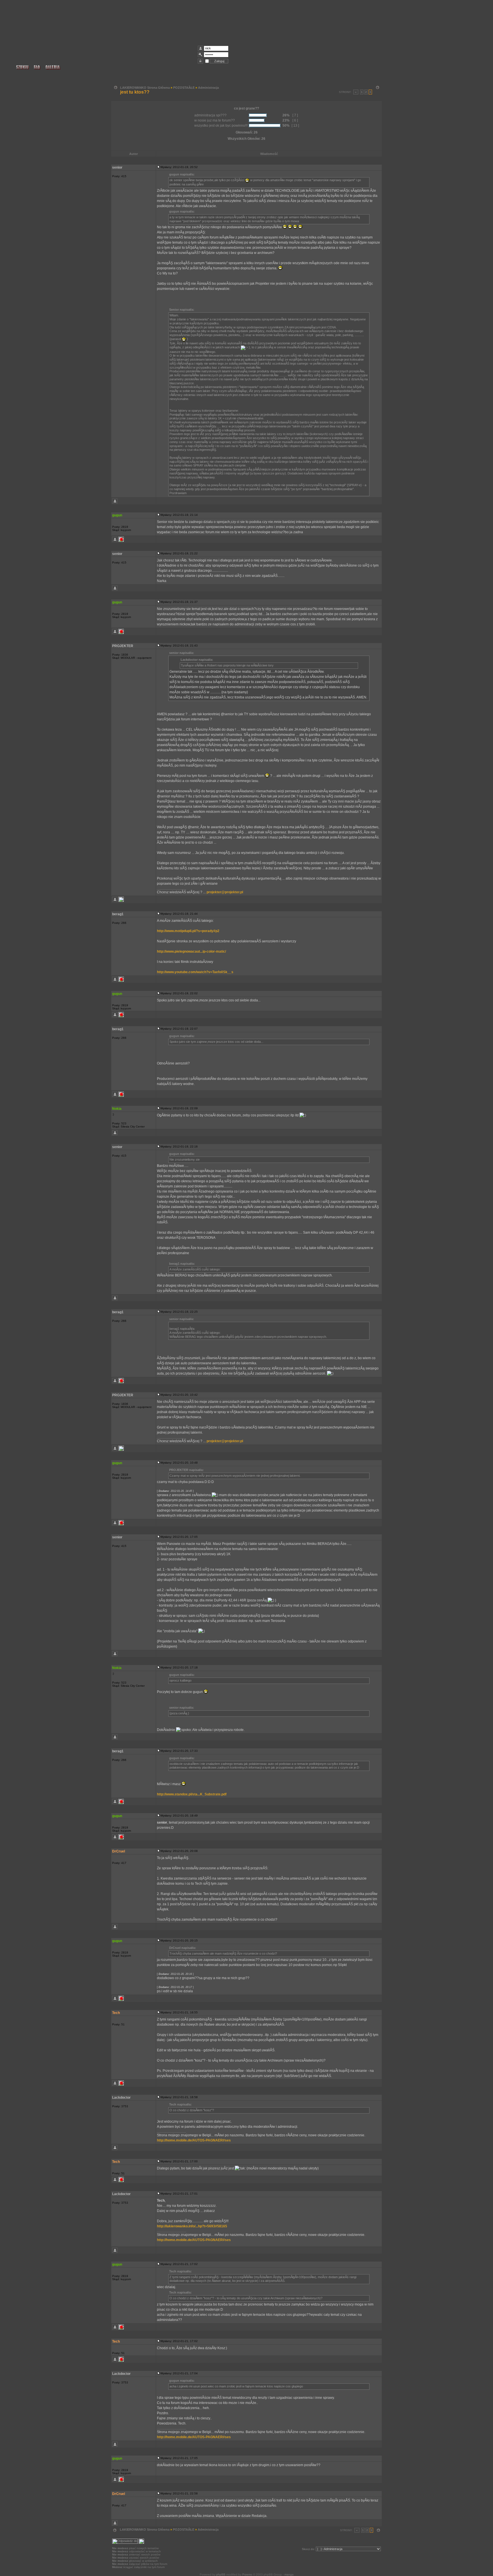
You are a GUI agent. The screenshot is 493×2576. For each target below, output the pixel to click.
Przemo (247, 2574)
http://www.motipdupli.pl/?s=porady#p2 (188, 931)
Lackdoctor (121, 2098)
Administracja (208, 88)
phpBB (221, 2574)
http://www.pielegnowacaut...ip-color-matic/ (191, 951)
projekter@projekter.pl (225, 892)
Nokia (117, 1109)
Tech (116, 2013)
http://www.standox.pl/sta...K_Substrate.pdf (192, 1794)
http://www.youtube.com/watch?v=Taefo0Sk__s (195, 972)
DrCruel (119, 1851)
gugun (117, 515)
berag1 (118, 914)
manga (289, 2574)
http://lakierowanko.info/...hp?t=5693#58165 (192, 2226)
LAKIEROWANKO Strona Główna (145, 88)
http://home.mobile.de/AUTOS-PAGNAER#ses (194, 2140)
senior (117, 167)
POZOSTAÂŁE (184, 88)
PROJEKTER (123, 646)
